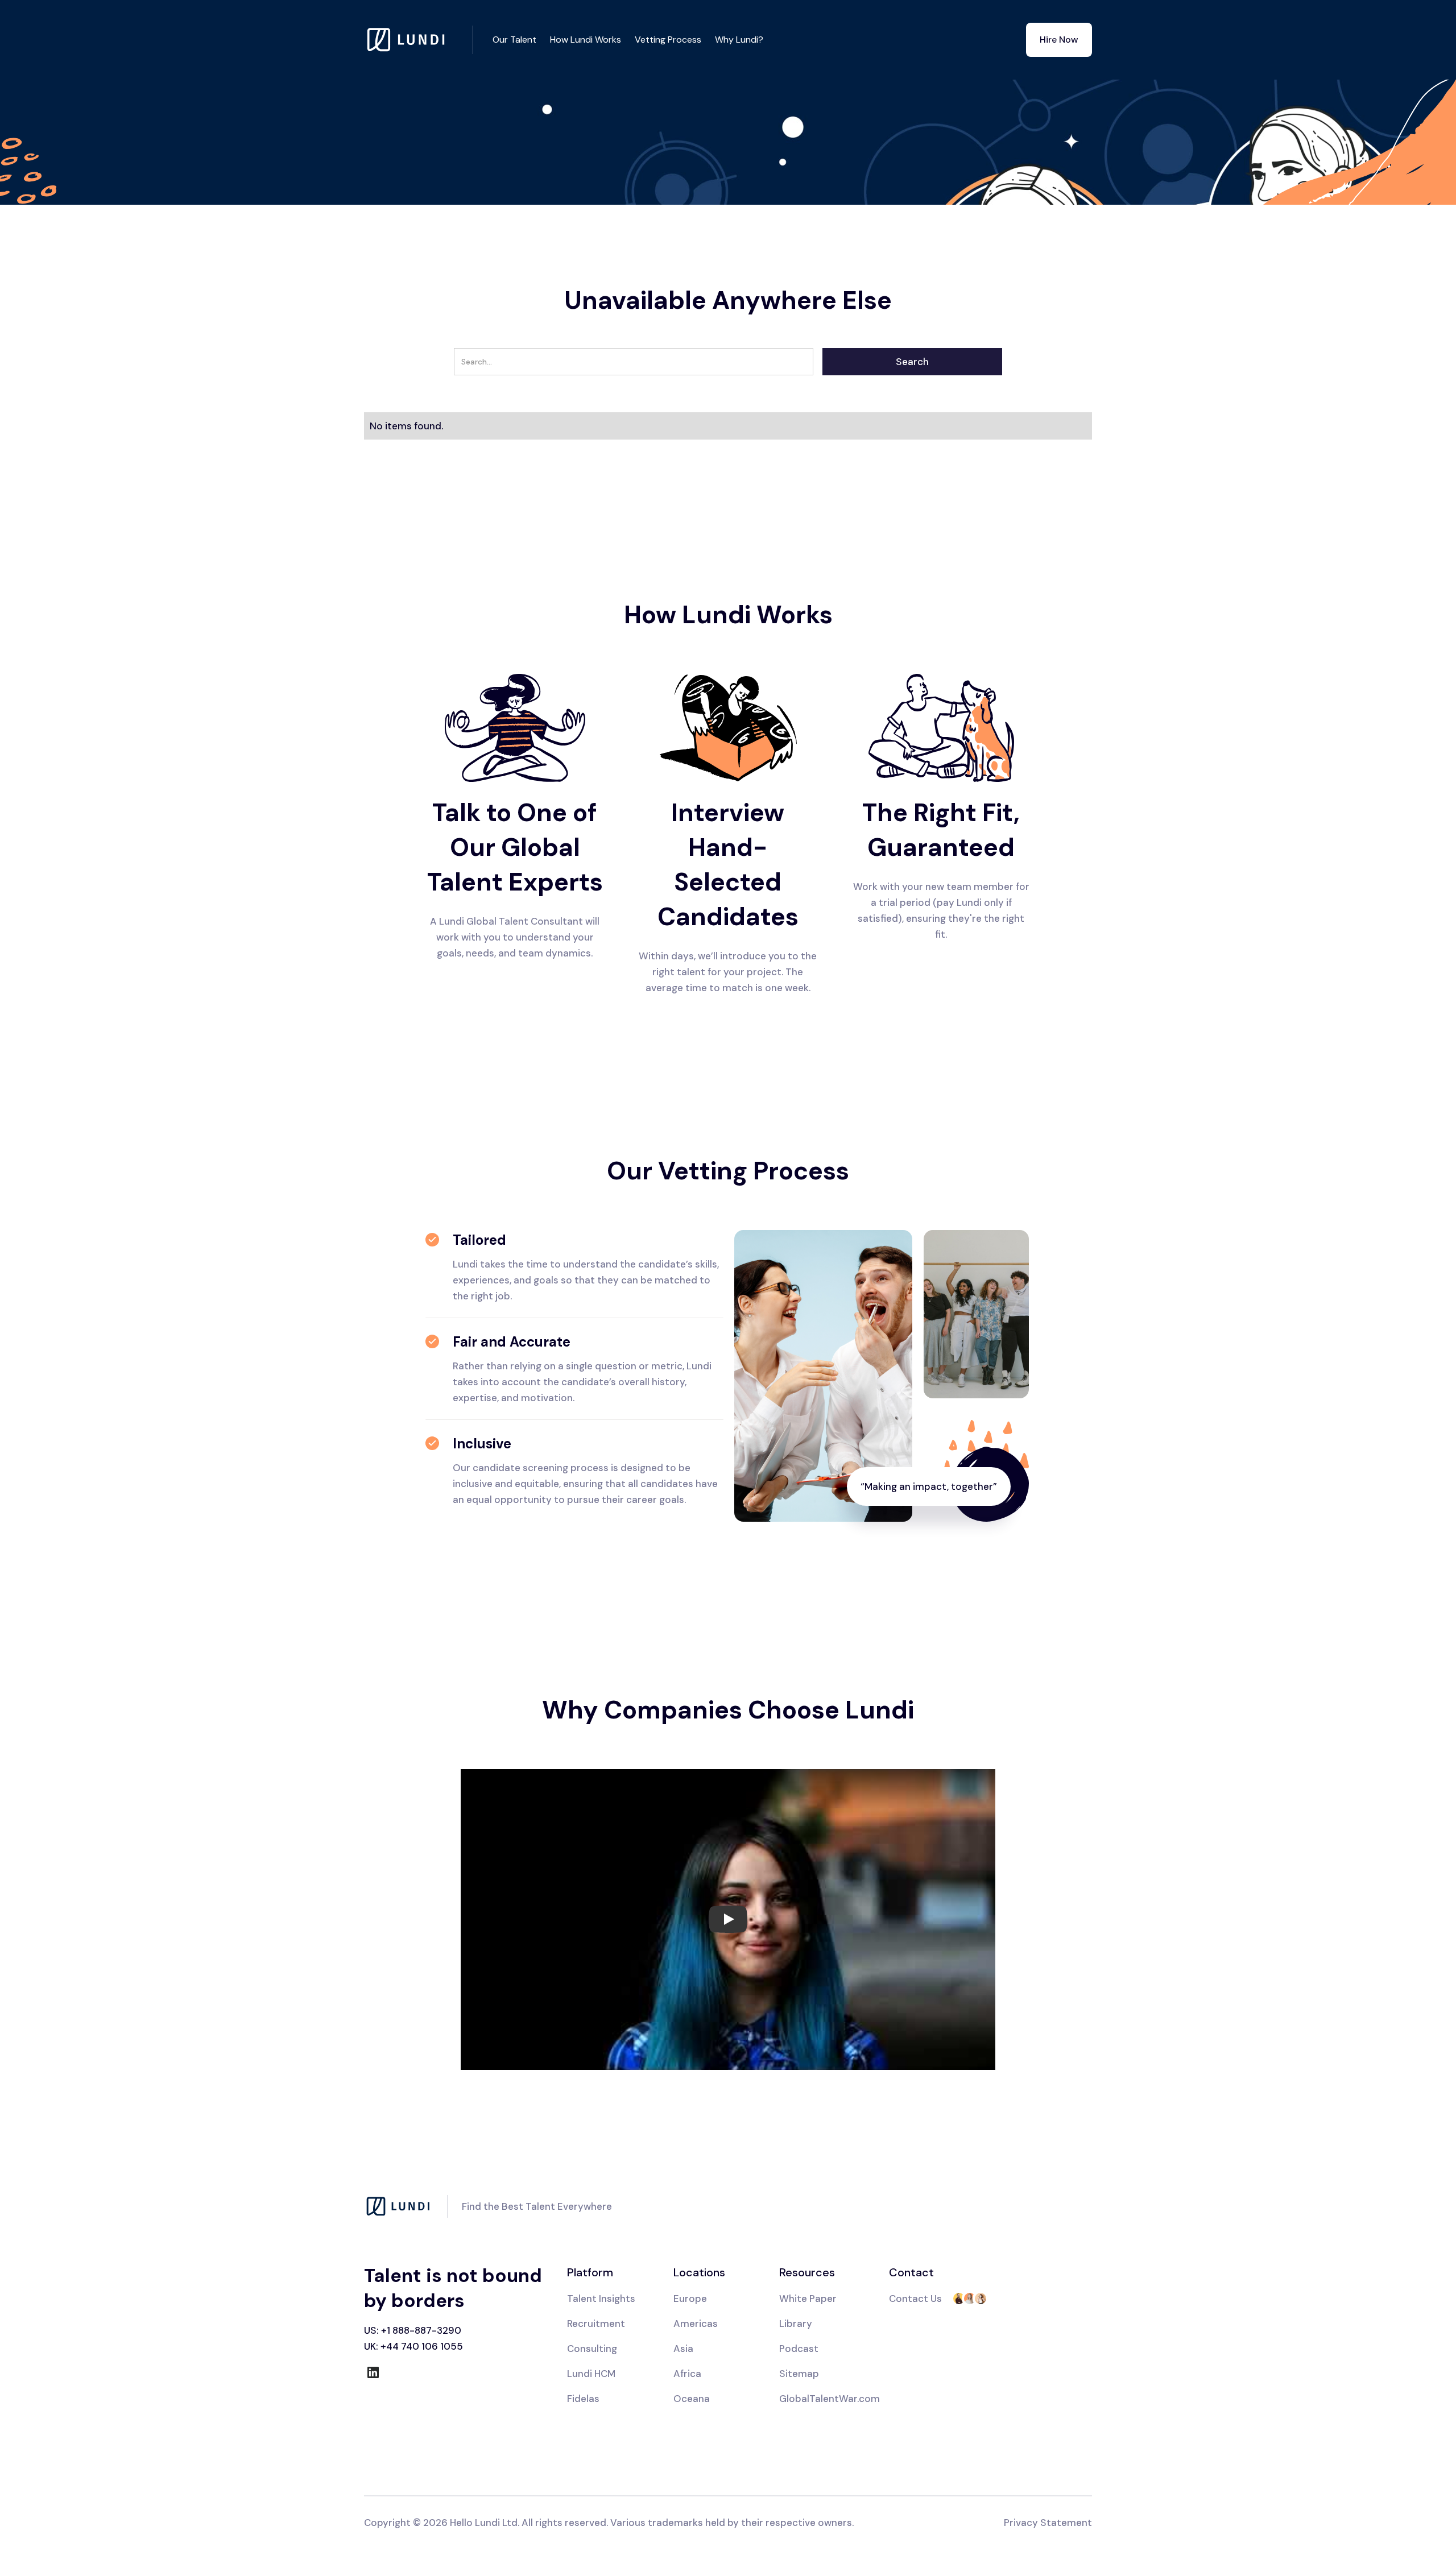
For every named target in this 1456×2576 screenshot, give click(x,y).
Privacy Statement (1048, 2523)
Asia (683, 2349)
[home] (419, 40)
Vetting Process (668, 40)
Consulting (592, 2349)
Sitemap (799, 2374)
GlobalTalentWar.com (830, 2399)
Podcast (799, 2349)
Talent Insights (601, 2298)
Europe (690, 2298)
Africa (687, 2374)
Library (796, 2324)
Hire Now (1059, 40)
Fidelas (583, 2399)
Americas (696, 2324)
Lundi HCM (591, 2374)
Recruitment (596, 2324)
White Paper (808, 2298)
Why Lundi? (739, 40)
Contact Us (915, 2298)
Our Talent (514, 40)
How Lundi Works (586, 40)
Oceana (692, 2399)
